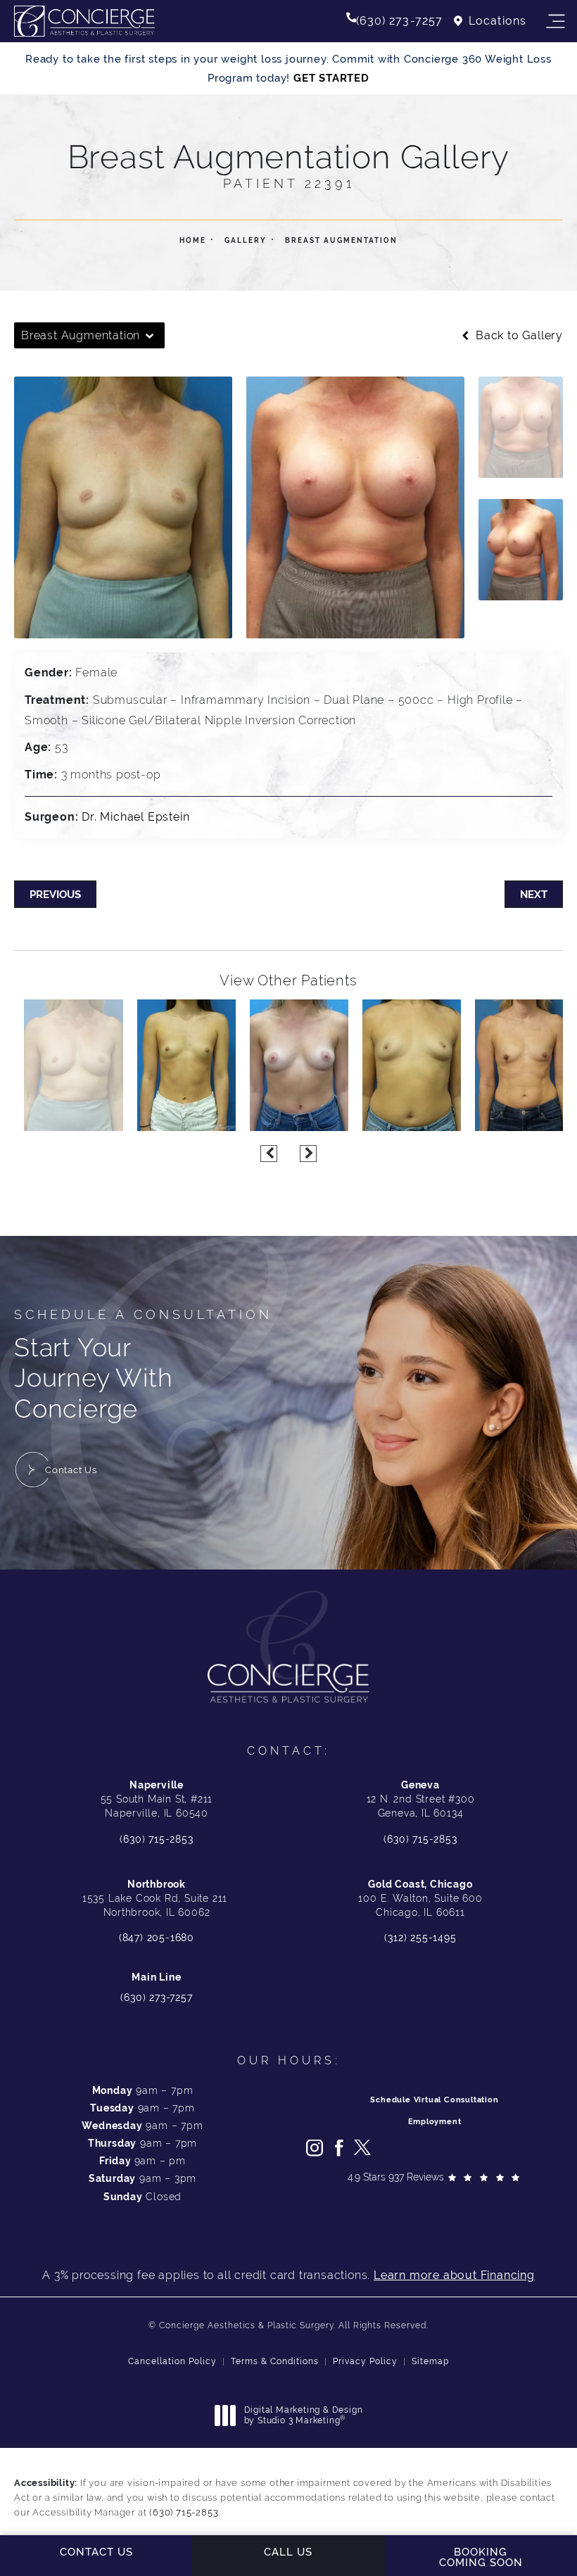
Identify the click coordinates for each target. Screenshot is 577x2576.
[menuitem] (315, 2148)
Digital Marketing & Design (303, 2416)
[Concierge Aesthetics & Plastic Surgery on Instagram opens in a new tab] (315, 2148)
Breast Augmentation (341, 240)
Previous (55, 894)
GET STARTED (331, 78)
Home (193, 240)
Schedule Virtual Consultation (434, 2100)
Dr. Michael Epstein (135, 817)
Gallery (246, 240)
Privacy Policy (365, 2361)
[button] (555, 22)
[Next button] (308, 1154)
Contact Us (71, 1470)
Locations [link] (497, 21)
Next (534, 894)
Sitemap (430, 2361)
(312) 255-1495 (420, 1938)
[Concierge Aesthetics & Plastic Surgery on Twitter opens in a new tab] (362, 2148)
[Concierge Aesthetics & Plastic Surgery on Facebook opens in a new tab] (338, 2148)
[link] (395, 21)
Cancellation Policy (172, 2361)
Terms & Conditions (275, 2361)
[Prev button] (269, 1154)
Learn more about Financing (454, 2275)
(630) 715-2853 (156, 1839)
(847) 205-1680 (157, 1938)
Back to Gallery (518, 336)
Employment (435, 2122)
